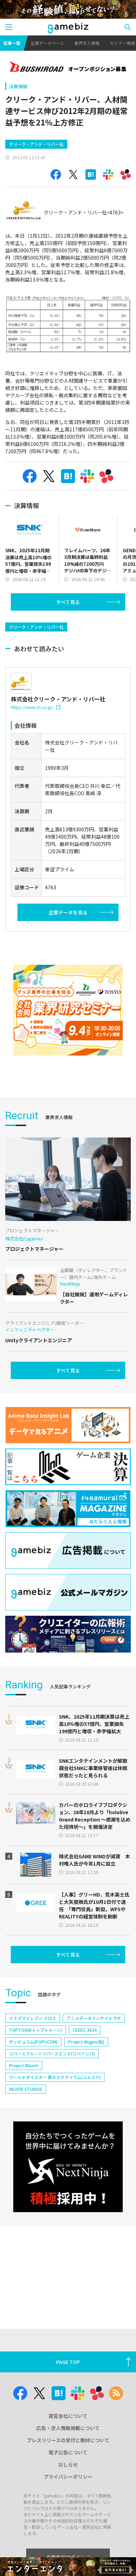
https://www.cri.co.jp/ (32, 707)
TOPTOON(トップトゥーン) (36, 2030)
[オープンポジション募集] (68, 67)
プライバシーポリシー (68, 2477)
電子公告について (68, 2452)
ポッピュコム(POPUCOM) (33, 2042)
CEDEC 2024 (85, 2030)
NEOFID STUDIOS (26, 2089)
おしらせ (68, 2464)
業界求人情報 (87, 43)
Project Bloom (24, 2065)
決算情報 (18, 86)
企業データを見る (68, 912)
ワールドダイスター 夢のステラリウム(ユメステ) (55, 2077)
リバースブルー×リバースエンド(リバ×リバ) (52, 2053)
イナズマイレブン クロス (33, 2018)
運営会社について (68, 2416)
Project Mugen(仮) (86, 2042)
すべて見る (68, 602)
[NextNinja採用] (68, 2167)
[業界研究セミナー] (68, 1010)
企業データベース (47, 43)
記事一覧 (12, 43)
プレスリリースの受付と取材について (68, 2440)
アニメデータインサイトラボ (94, 2018)
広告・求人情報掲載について (68, 2428)
